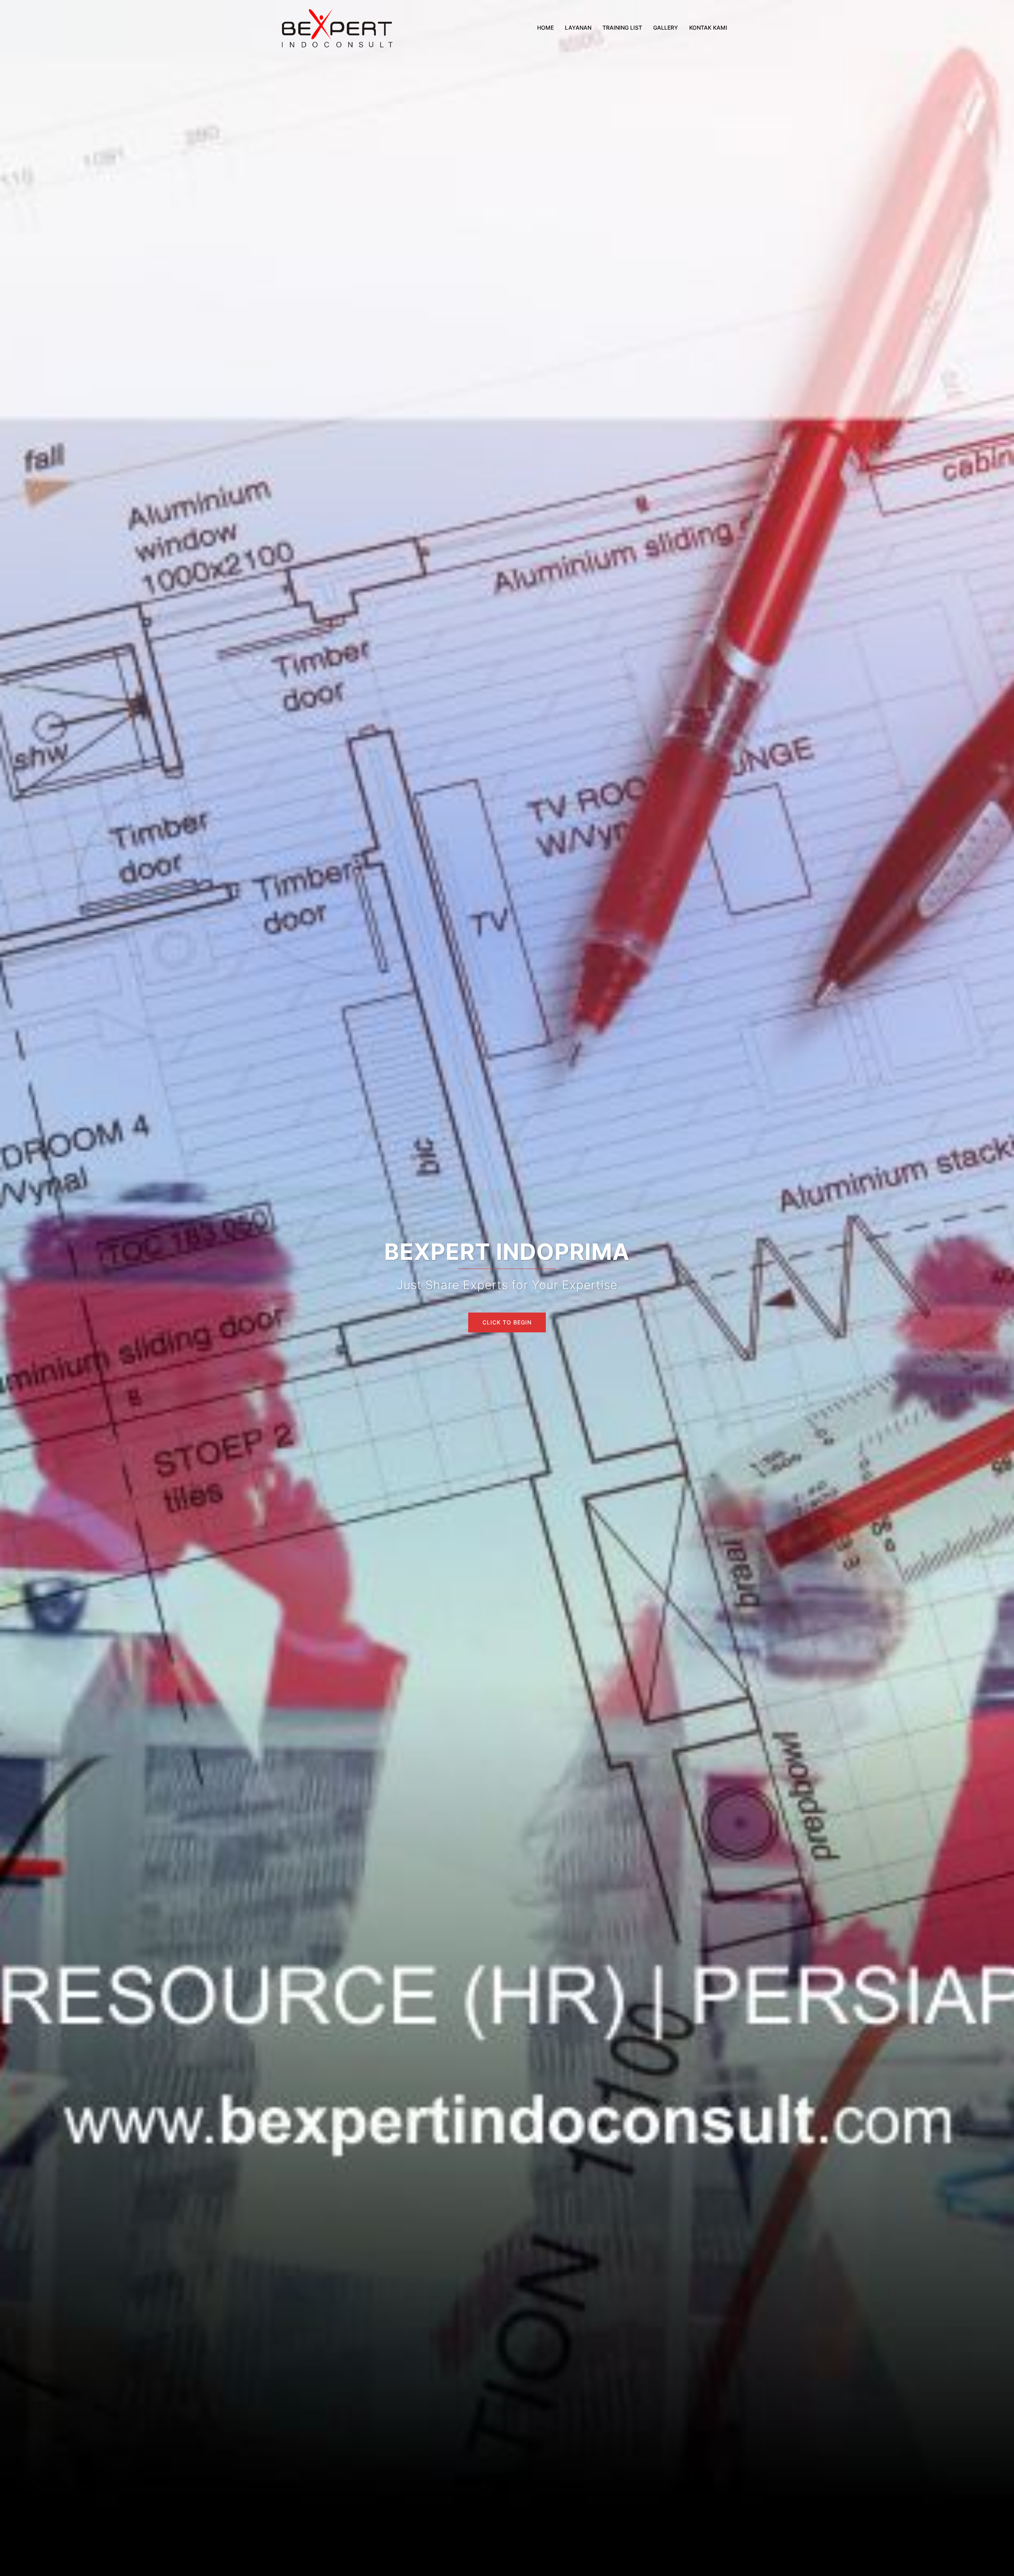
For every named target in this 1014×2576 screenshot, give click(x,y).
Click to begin (507, 1322)
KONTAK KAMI (708, 28)
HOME (545, 28)
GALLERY (666, 28)
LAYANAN (578, 28)
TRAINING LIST (622, 28)
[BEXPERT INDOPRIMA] (337, 27)
